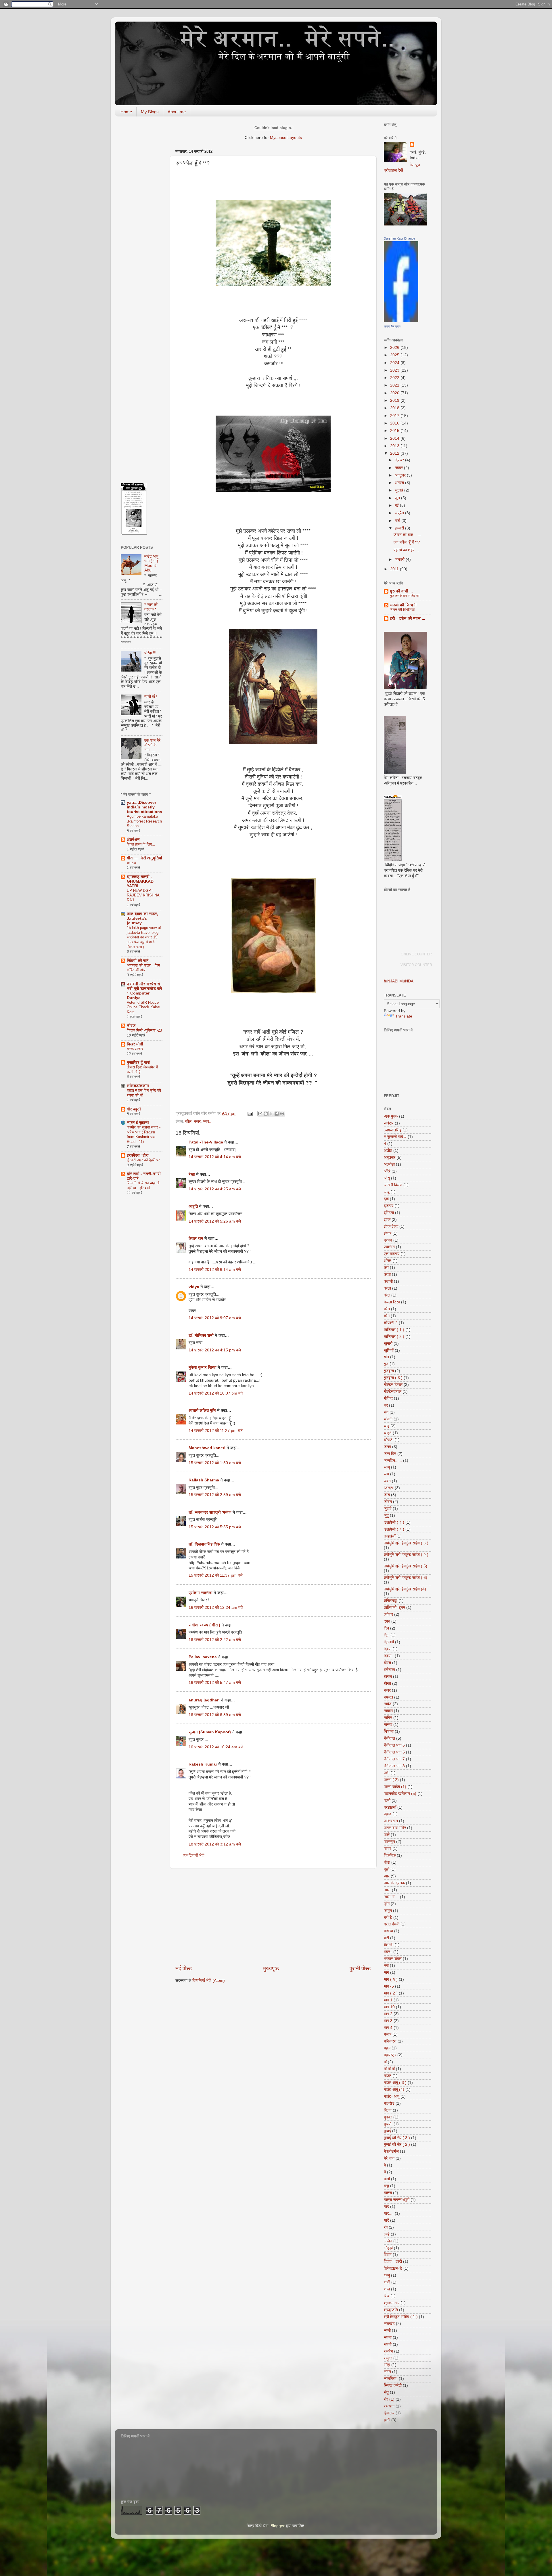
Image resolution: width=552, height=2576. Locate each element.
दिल (387, 1635)
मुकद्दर (388, 2117)
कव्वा (387, 1274)
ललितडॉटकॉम (138, 1086)
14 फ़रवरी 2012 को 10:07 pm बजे (216, 1393)
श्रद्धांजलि (391, 2310)
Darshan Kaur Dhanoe (399, 238)
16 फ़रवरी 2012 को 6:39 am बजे (215, 1715)
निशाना (389, 1731)
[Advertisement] (273, 1917)
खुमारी (388, 1344)
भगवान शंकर (393, 1959)
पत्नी (387, 1800)
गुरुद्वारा (389, 1371)
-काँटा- (389, 1123)
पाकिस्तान (391, 1821)
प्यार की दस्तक (394, 1883)
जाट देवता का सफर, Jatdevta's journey (142, 918)
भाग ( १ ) (391, 1979)
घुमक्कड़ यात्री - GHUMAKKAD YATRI (140, 881)
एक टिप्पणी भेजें (194, 1855)
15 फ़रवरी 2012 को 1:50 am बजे (215, 1463)
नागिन (388, 1718)
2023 (395, 370)
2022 (395, 378)
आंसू (387, 1178)
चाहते (388, 1433)
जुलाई (399, 490)
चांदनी (388, 1419)
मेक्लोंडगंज (391, 2151)
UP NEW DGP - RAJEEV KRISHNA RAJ (143, 895)
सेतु (386, 2392)
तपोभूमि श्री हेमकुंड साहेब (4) (405, 1589)
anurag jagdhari (204, 1700)
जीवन (388, 1502)
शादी (387, 2282)
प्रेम (387, 1904)
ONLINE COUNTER (416, 954)
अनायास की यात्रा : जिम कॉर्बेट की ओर (143, 968)
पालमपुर (389, 1842)
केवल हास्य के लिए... (141, 844)
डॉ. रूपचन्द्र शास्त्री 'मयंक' (210, 1512)
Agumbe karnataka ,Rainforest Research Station (144, 821)
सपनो (388, 2344)
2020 (395, 393)
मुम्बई (387, 2131)
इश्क (387, 1220)
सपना (388, 2337)
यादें (386, 2220)
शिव (387, 2296)
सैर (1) (389, 2399)
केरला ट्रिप (392, 1302)
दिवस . (389, 1656)
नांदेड (388, 1704)
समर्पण (388, 2351)
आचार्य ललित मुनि (202, 1411)
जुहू (386, 1515)
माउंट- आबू (392, 2096)
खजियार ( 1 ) (394, 1330)
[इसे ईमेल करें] (260, 1114)
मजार (388, 2034)
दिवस (388, 1649)
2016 (395, 423)
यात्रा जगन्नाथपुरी (397, 2200)
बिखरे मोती (135, 1044)
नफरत (388, 1697)
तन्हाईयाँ (390, 1536)
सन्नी (387, 2331)
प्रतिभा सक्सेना (201, 1593)
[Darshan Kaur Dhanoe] (401, 321)
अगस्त (400, 483)
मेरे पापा (389, 2158)
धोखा (387, 1683)
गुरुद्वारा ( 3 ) (393, 1378)
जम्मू (387, 1467)
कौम (387, 1316)
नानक (388, 1725)
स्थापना (389, 2406)
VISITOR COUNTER (416, 965)
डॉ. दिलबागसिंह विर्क (204, 1544)
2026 (395, 348)
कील (188, 1121)
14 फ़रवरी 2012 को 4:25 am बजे (215, 1189)
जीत (387, 1495)
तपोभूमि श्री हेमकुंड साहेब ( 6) (406, 1578)
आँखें (387, 1171)
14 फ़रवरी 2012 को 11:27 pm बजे (216, 1431)
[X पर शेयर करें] (271, 1114)
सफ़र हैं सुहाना (138, 1123)
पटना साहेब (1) (395, 1787)
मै (385, 2165)
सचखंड (389, 2324)
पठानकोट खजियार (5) (400, 1794)
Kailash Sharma (204, 1480)
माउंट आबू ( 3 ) (395, 2083)
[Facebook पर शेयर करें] (277, 1114)
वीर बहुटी (134, 1109)
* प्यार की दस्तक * (151, 607)
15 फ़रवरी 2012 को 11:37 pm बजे (216, 1575)
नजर (197, 1121)
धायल (388, 1677)
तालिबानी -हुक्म (394, 1608)
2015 (395, 431)
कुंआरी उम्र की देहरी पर (143, 1160)
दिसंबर (400, 460)
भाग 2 (388, 2014)
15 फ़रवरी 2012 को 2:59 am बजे (215, 1495)
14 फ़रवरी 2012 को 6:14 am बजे (215, 1270)
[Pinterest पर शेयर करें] (282, 1114)
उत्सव (388, 1240)
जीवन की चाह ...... (407, 535)
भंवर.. (207, 1121)
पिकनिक (390, 1855)
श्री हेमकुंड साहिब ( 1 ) (401, 2317)
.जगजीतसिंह (393, 1130)
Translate (404, 1016)
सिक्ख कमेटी (393, 2385)
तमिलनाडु (391, 1601)
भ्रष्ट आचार (135, 1049)
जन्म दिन (390, 1454)
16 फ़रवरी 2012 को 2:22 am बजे (215, 1640)
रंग (386, 2227)
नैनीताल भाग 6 (394, 1745)
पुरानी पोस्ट (360, 1968)
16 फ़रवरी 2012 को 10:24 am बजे (216, 1747)
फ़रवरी (400, 528)
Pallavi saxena (203, 1657)
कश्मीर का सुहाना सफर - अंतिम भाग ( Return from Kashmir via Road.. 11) (144, 1134)
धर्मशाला (389, 1670)
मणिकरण (390, 2041)
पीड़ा (387, 1862)
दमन (387, 1621)
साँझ (387, 2365)
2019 (395, 400)
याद (386, 2207)
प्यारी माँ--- (391, 1897)
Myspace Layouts (286, 138)
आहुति (193, 1206)
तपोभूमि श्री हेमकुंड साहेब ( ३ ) (406, 1543)
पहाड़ (388, 1814)
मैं (385, 2172)
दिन (386, 1628)
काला (387, 1288)
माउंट (388, 2076)
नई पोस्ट (184, 1968)
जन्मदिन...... (393, 1461)
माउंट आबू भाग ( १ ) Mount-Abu (151, 563)
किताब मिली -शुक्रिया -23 (144, 1030)
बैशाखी (389, 1945)
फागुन (388, 1911)
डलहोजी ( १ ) (394, 1529)
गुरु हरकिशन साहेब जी (405, 596)
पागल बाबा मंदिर (395, 1828)
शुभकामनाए (392, 2303)
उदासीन (389, 1247)
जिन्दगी (389, 1488)
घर (386, 1405)
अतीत (388, 1151)
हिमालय (389, 2413)
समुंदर (388, 2358)
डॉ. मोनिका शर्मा (202, 1335)
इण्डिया (389, 1213)
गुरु (386, 1364)
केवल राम (196, 1239)
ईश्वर (388, 1233)
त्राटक (132, 863)
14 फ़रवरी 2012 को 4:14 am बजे (215, 1157)
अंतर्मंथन (133, 840)
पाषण (388, 1849)
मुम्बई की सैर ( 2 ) (397, 2144)
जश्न (387, 1481)
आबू (387, 1192)
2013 (395, 446)
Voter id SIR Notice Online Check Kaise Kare (143, 1007)
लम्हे (387, 2234)
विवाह (388, 2255)
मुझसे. (388, 2124)
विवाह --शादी (393, 2262)
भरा (386, 1966)
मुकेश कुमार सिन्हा (203, 1367)
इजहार (389, 1206)
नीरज (131, 1026)
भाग (386, 1972)
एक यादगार (392, 1254)
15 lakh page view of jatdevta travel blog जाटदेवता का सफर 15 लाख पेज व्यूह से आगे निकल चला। (144, 937)
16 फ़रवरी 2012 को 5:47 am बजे (215, 1683)
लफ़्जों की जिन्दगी (403, 605)
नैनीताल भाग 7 (394, 1759)
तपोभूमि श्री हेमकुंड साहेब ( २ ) (406, 1555)
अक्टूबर (401, 475)
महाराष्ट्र (390, 2055)
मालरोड (389, 2103)
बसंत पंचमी (392, 1924)
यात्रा (388, 2193)
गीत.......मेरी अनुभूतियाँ (144, 858)
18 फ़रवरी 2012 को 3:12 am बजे (215, 1844)
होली (387, 2420)
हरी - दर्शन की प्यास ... (408, 618)
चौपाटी (389, 1440)
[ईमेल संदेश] (250, 1113)
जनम (387, 1447)
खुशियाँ (389, 1350)
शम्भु (387, 2275)
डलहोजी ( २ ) (394, 1522)
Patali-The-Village (206, 1142)
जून (398, 498)
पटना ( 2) (391, 1780)
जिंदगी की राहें (138, 961)
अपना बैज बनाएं (392, 326)
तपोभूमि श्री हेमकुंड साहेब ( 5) (406, 1566)
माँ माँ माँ (389, 2069)
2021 (395, 385)
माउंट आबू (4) (394, 2090)
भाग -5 (389, 1986)
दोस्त (387, 1663)
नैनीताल (389, 1738)
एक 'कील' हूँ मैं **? (407, 542)
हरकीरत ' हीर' (138, 1155)
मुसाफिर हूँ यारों (139, 1063)
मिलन (388, 2110)
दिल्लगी (389, 1642)
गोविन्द (388, 1398)
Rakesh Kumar (203, 1764)
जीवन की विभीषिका (402, 610)
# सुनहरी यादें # (395, 1137)
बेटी (386, 1938)
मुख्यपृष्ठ (271, 1968)
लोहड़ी (388, 2248)
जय (386, 1474)
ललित (388, 2241)
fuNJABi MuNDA (399, 981)
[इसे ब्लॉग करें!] (266, 1114)
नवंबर (399, 468)
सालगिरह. (391, 2379)
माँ (385, 2062)
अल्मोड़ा (389, 1164)
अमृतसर (390, 1157)
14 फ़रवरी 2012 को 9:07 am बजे (215, 1318)
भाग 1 (388, 2000)
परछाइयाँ (390, 1807)
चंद (386, 1412)
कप (386, 1268)
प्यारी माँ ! (151, 697)
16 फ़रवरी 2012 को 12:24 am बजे (216, 1608)
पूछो (387, 1869)
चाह (387, 1426)
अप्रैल (400, 513)
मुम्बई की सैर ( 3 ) (397, 2138)
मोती (387, 2179)
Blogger (278, 2526)
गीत (386, 1357)
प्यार (387, 1876)
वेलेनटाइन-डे (393, 2268)
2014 (395, 438)
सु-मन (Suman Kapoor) (210, 1732)
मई (397, 505)
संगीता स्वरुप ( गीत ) (204, 1625)
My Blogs (150, 112)
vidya (194, 1287)
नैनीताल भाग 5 (394, 1752)
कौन (387, 1309)
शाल (387, 2289)
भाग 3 (388, 2021)
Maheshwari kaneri (207, 1448)
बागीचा (388, 1931)
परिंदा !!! (150, 653)
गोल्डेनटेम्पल (393, 1392)
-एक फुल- (391, 1116)
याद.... (389, 2213)
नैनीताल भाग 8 (394, 1766)
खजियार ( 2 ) (394, 1337)
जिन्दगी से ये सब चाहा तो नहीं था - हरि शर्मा (143, 1185)
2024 (395, 363)
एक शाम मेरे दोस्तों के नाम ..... (152, 745)
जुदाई (388, 1509)
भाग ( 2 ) (391, 1993)
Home (126, 112)
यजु (386, 2186)
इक (386, 1199)
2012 (395, 453)
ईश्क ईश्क (391, 1226)
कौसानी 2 (391, 1323)
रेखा (192, 1174)
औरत (388, 1261)
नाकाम (388, 1711)
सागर (387, 2372)
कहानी (388, 1281)
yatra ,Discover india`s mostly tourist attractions (144, 807)
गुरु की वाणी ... (401, 591)
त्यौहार (388, 1614)
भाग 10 (389, 2007)
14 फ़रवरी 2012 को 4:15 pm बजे (215, 1350)
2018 (395, 408)
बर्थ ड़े (388, 1918)
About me (177, 112)
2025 (395, 355)
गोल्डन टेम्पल (393, 1385)
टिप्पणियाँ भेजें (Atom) (209, 1981)
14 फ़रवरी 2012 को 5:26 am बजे (215, 1221)
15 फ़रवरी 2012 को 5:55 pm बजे (215, 1527)
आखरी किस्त (393, 1185)
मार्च (398, 521)
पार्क (387, 1835)
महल (387, 2048)
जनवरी (400, 560)
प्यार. (387, 1890)
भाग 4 (388, 2028)
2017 (395, 416)
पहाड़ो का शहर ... (406, 550)
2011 (395, 569)
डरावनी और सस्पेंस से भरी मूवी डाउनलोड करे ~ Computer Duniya (144, 991)
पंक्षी (387, 1773)
